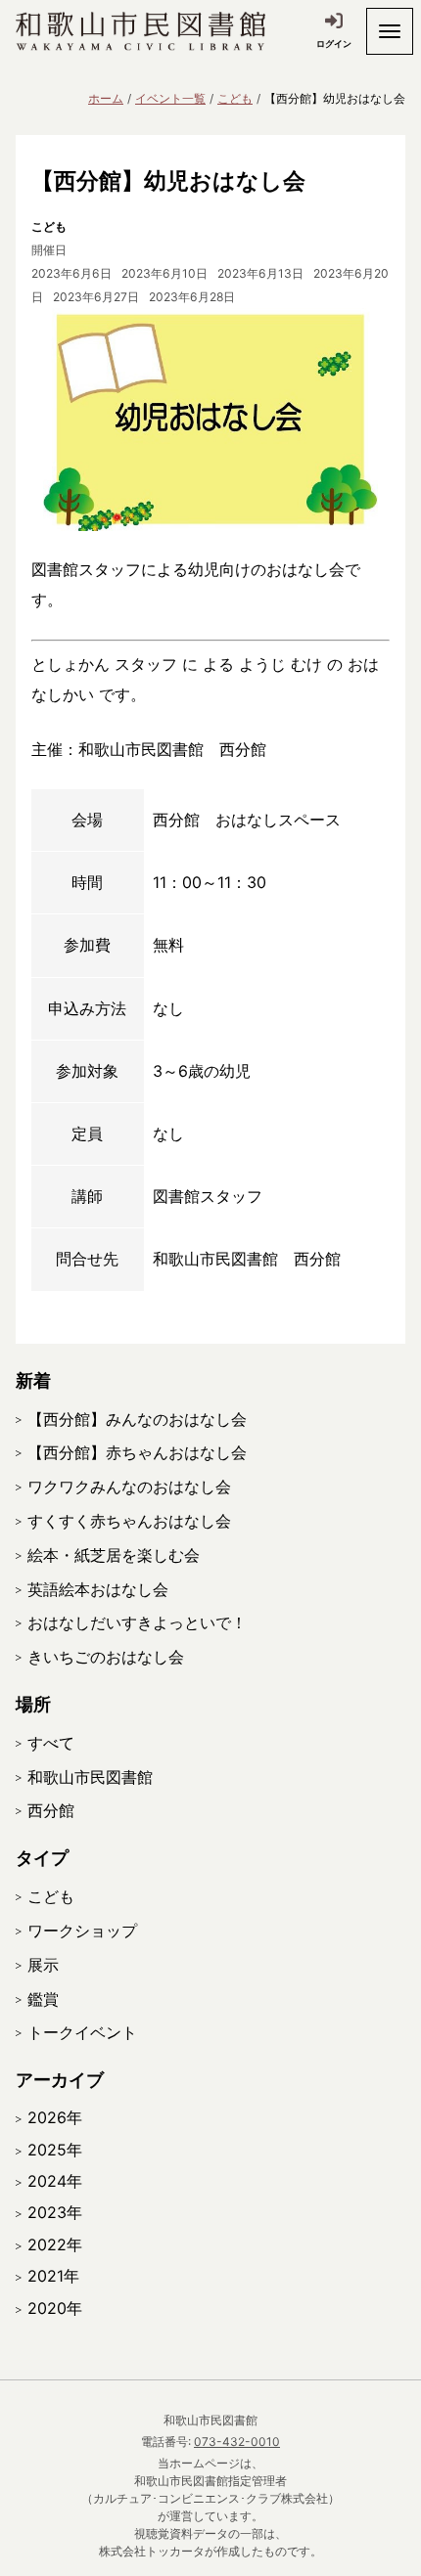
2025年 (55, 2150)
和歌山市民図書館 (90, 1777)
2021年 (53, 2276)
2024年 (55, 2181)
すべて (51, 1743)
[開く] (390, 31)
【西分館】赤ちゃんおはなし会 (137, 1452)
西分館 (51, 1810)
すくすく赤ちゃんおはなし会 (129, 1521)
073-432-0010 (237, 2442)
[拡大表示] (210, 420)
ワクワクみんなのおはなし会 (129, 1487)
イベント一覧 (170, 98)
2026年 (55, 2117)
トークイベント (82, 2032)
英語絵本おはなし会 (98, 1589)
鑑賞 (43, 1999)
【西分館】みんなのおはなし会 (137, 1419)
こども (235, 98)
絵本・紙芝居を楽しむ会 (114, 1555)
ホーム (106, 98)
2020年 (55, 2308)
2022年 (55, 2244)
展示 (43, 1965)
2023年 (55, 2212)
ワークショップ (82, 1931)
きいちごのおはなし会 (106, 1657)
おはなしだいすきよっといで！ (137, 1622)
